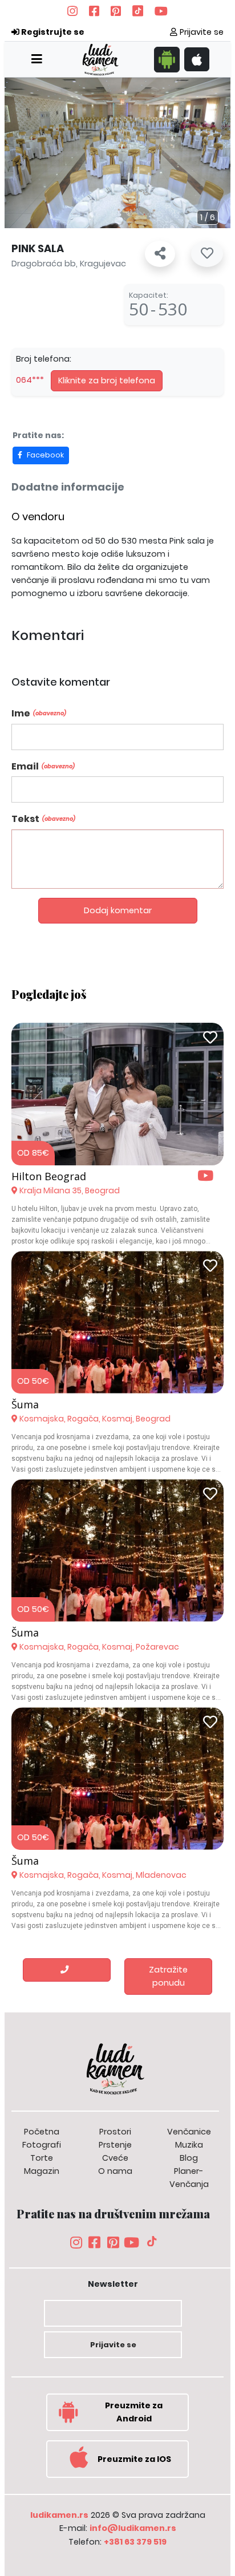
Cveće (115, 2158)
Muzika (189, 2145)
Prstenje (115, 2145)
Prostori (115, 2132)
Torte (42, 2158)
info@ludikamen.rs (133, 2528)
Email (43, 766)
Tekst (43, 819)
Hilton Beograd (49, 1176)
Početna (42, 2132)
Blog (189, 2158)
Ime (39, 713)
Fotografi (42, 2145)
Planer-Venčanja (189, 2178)
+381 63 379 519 (135, 2542)
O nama (115, 2171)
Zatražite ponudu (168, 1976)
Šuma (25, 1404)
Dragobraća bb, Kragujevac (69, 264)
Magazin (42, 2171)
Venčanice (189, 2132)
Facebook (45, 455)
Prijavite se (200, 32)
